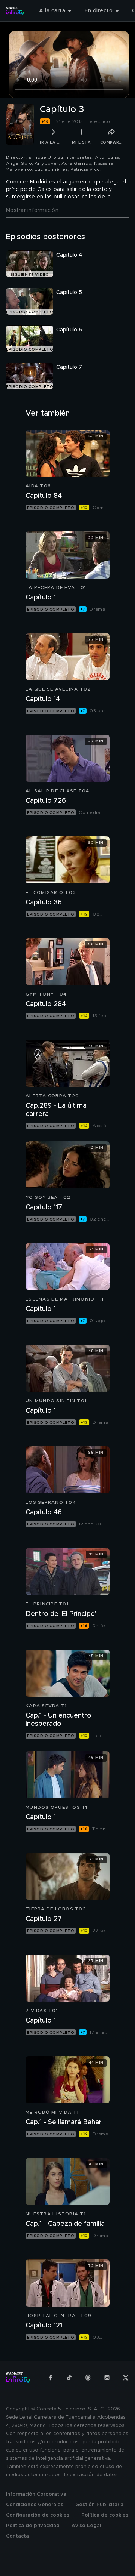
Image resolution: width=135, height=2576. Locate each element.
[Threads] (88, 2378)
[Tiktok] (69, 2378)
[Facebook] (51, 2378)
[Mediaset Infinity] (15, 11)
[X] (126, 2378)
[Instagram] (107, 2378)
